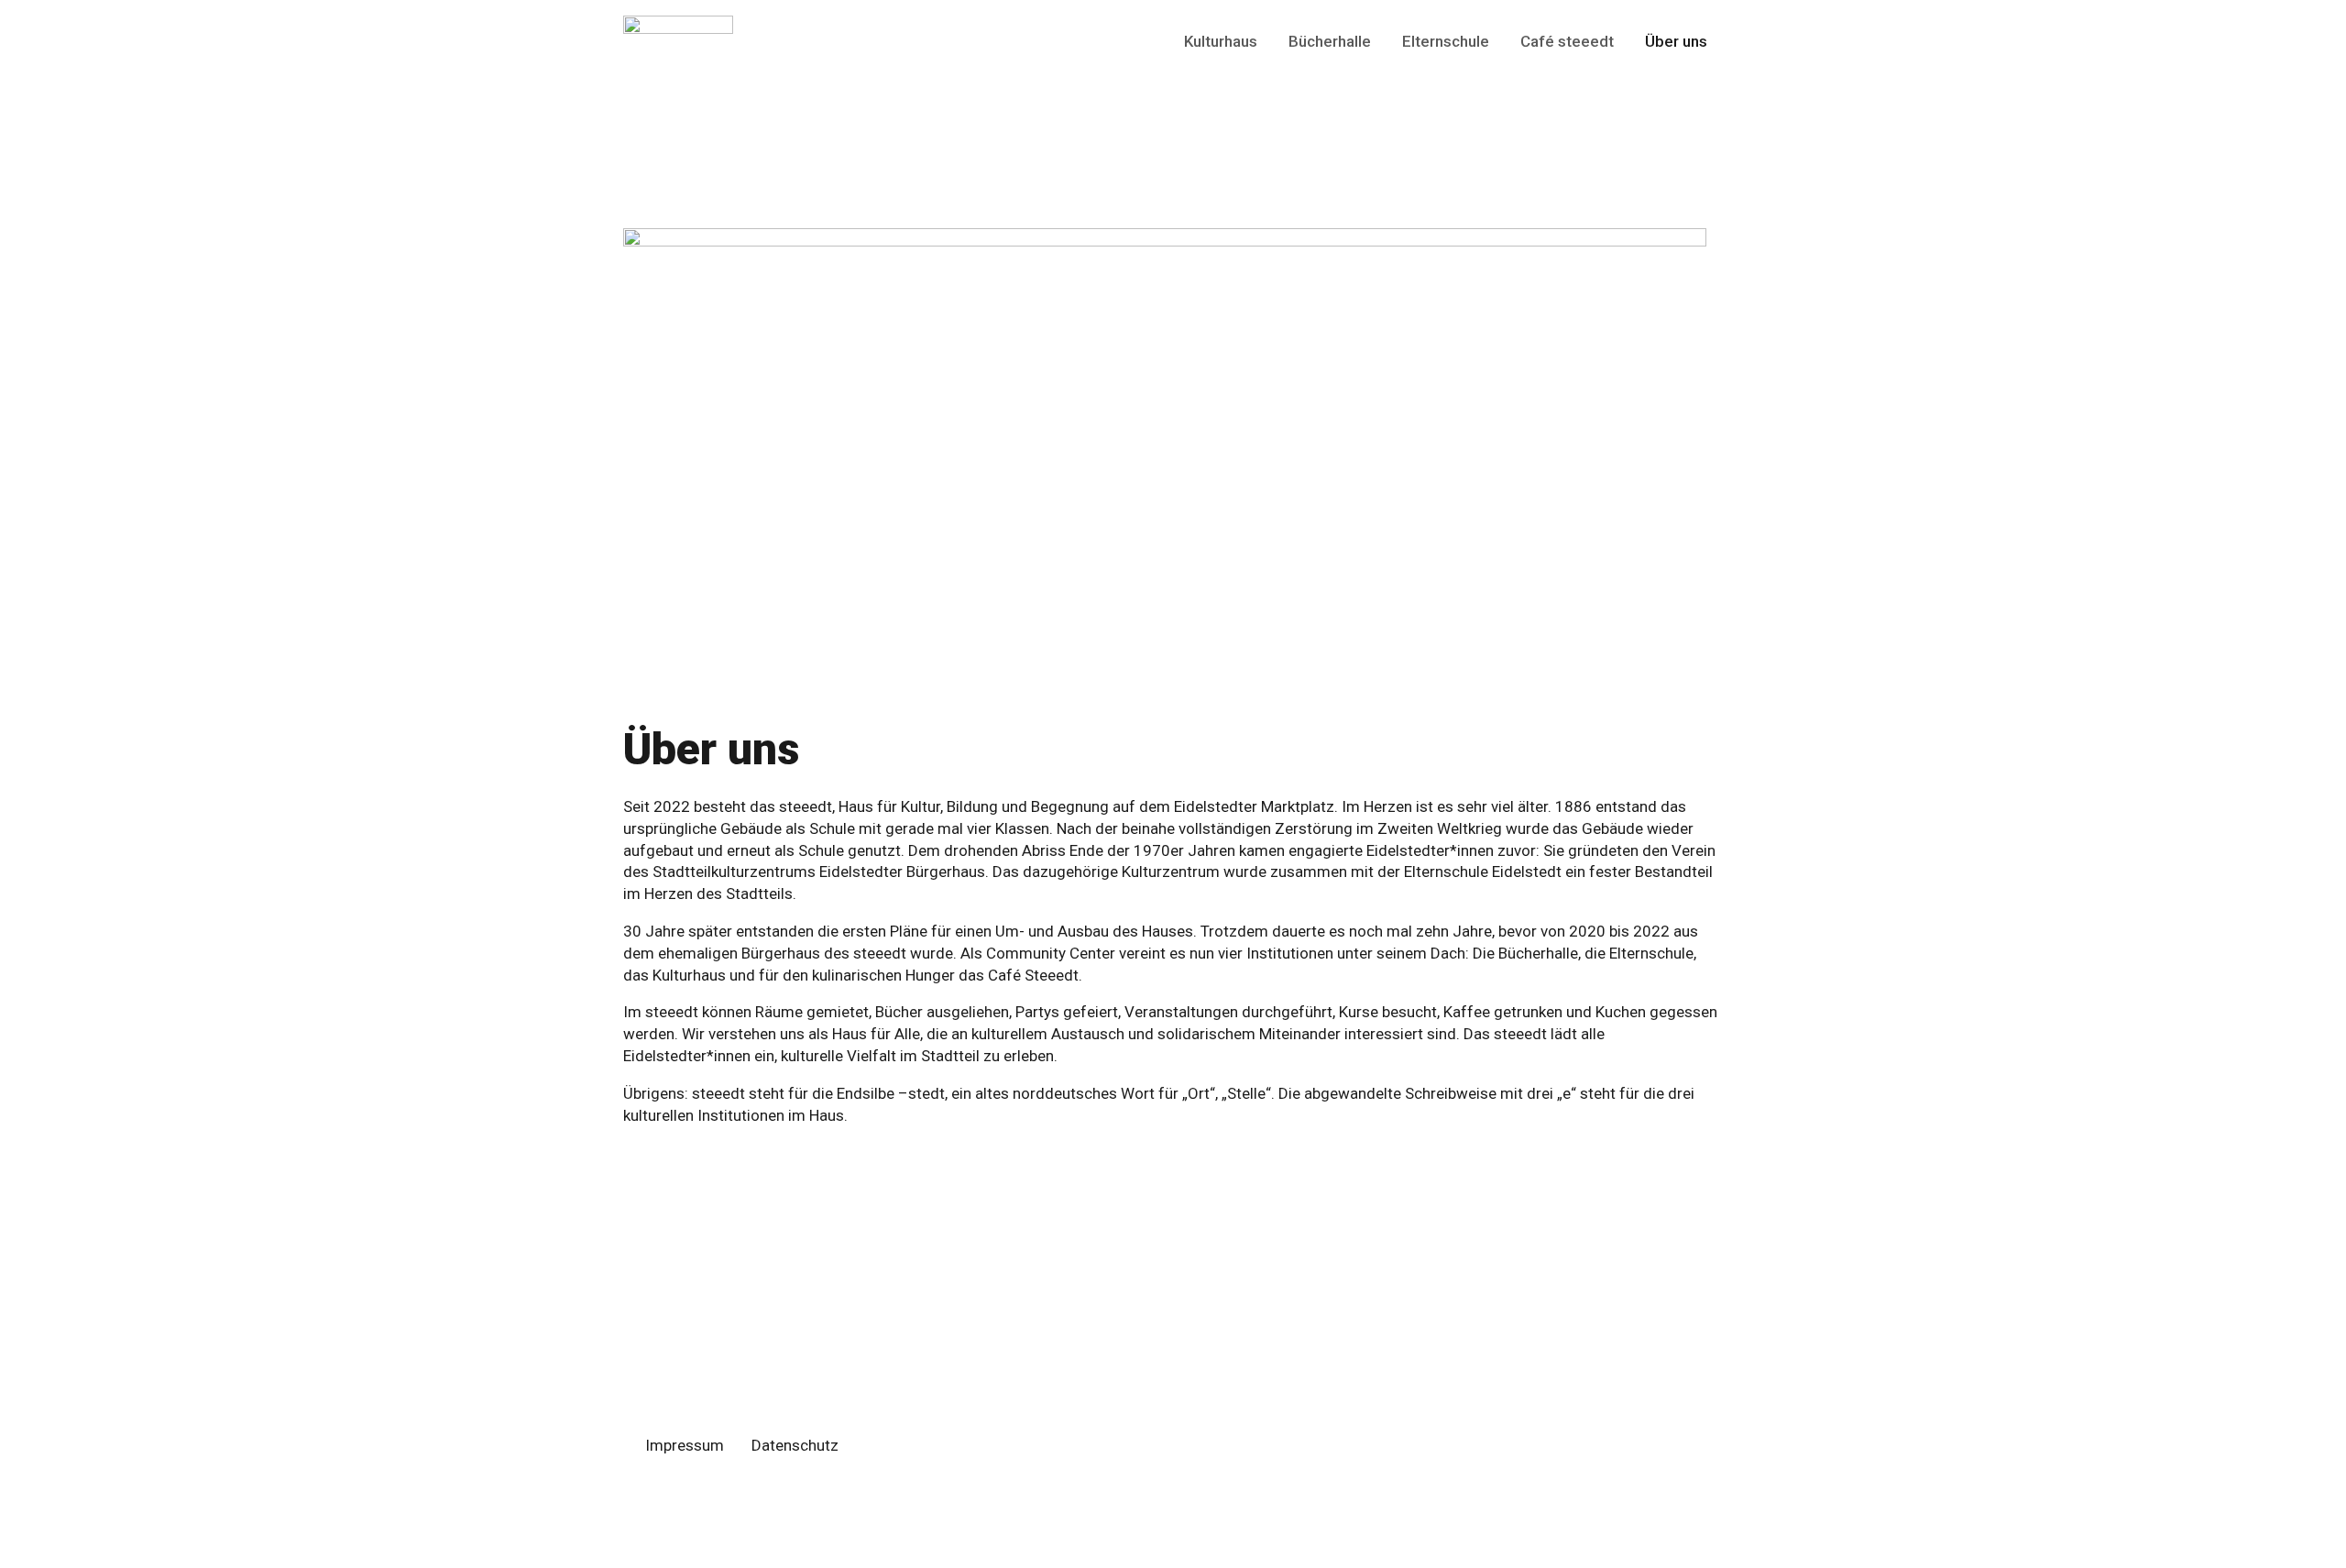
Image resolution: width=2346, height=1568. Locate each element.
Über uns (1676, 41)
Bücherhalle (1330, 41)
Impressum (685, 1445)
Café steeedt (1567, 41)
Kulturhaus (1221, 41)
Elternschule (1446, 41)
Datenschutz (795, 1445)
